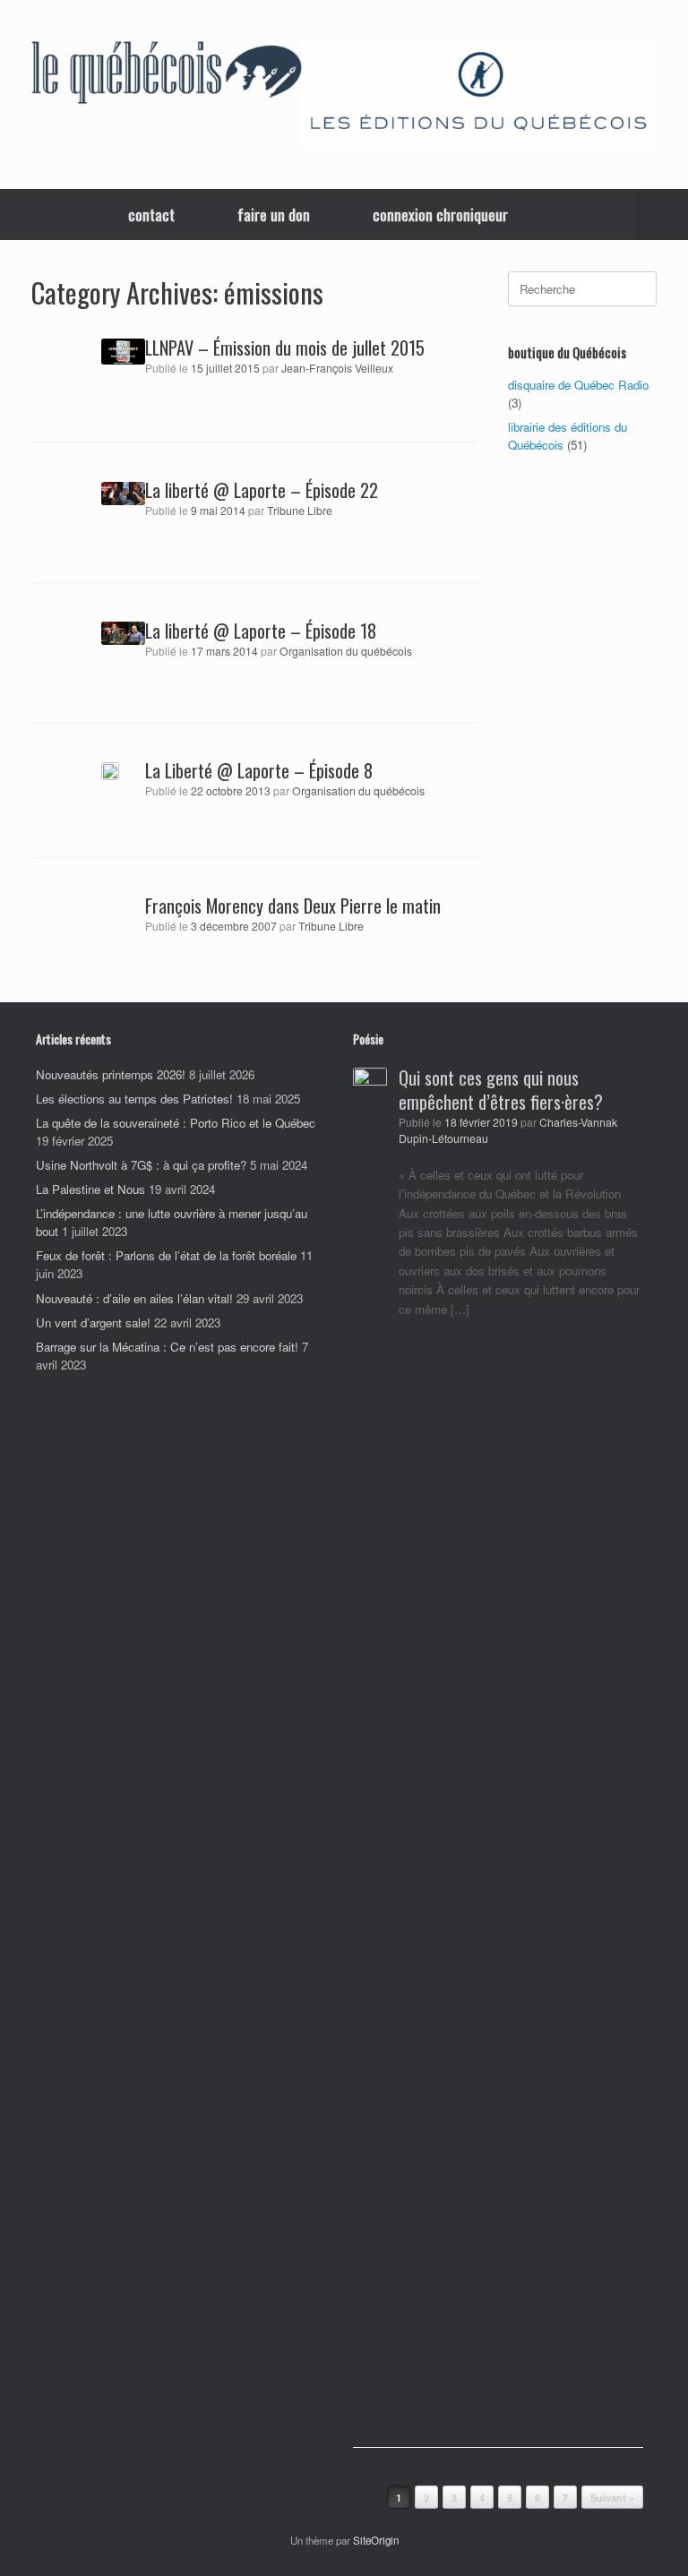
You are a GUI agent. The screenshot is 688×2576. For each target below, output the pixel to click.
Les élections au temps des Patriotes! (134, 1099)
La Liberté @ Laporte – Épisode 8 (259, 770)
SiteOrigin (376, 2540)
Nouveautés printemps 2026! (111, 1074)
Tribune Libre (300, 511)
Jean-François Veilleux (337, 368)
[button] (662, 215)
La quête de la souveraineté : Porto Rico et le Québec (176, 1123)
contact (151, 215)
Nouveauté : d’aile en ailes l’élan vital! (134, 1298)
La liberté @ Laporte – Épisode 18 (261, 631)
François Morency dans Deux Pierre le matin (293, 906)
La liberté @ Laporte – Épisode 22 (262, 490)
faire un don (274, 215)
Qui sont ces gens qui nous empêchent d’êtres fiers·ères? (501, 1090)
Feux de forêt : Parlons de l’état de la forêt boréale (166, 1255)
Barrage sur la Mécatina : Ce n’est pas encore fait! (167, 1347)
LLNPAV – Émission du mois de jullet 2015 (285, 348)
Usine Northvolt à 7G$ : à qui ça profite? (141, 1165)
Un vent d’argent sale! (93, 1322)
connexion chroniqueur (440, 215)
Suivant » (612, 2498)
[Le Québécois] (167, 75)
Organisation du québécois (346, 651)
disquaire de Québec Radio (578, 385)
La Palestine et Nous (90, 1189)
